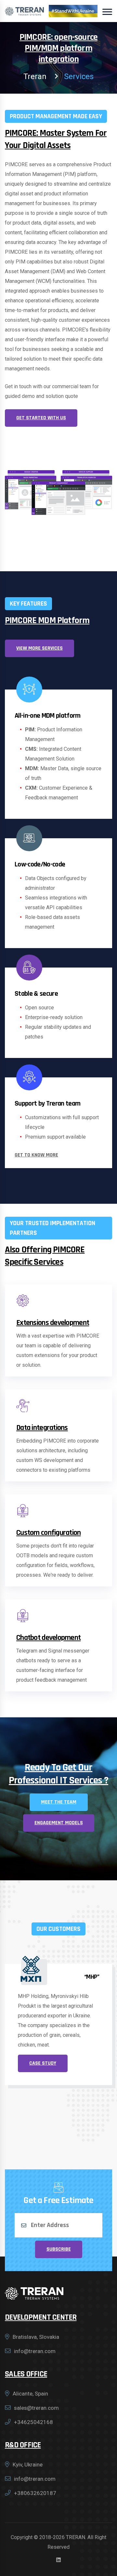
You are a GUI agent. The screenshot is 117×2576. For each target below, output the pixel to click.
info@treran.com (35, 2351)
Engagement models (59, 1823)
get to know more (36, 1155)
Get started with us (41, 418)
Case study (43, 2073)
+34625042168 (33, 2422)
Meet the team (59, 1802)
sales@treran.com (36, 2408)
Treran (35, 76)
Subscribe (59, 2249)
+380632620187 (35, 2493)
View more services (39, 648)
